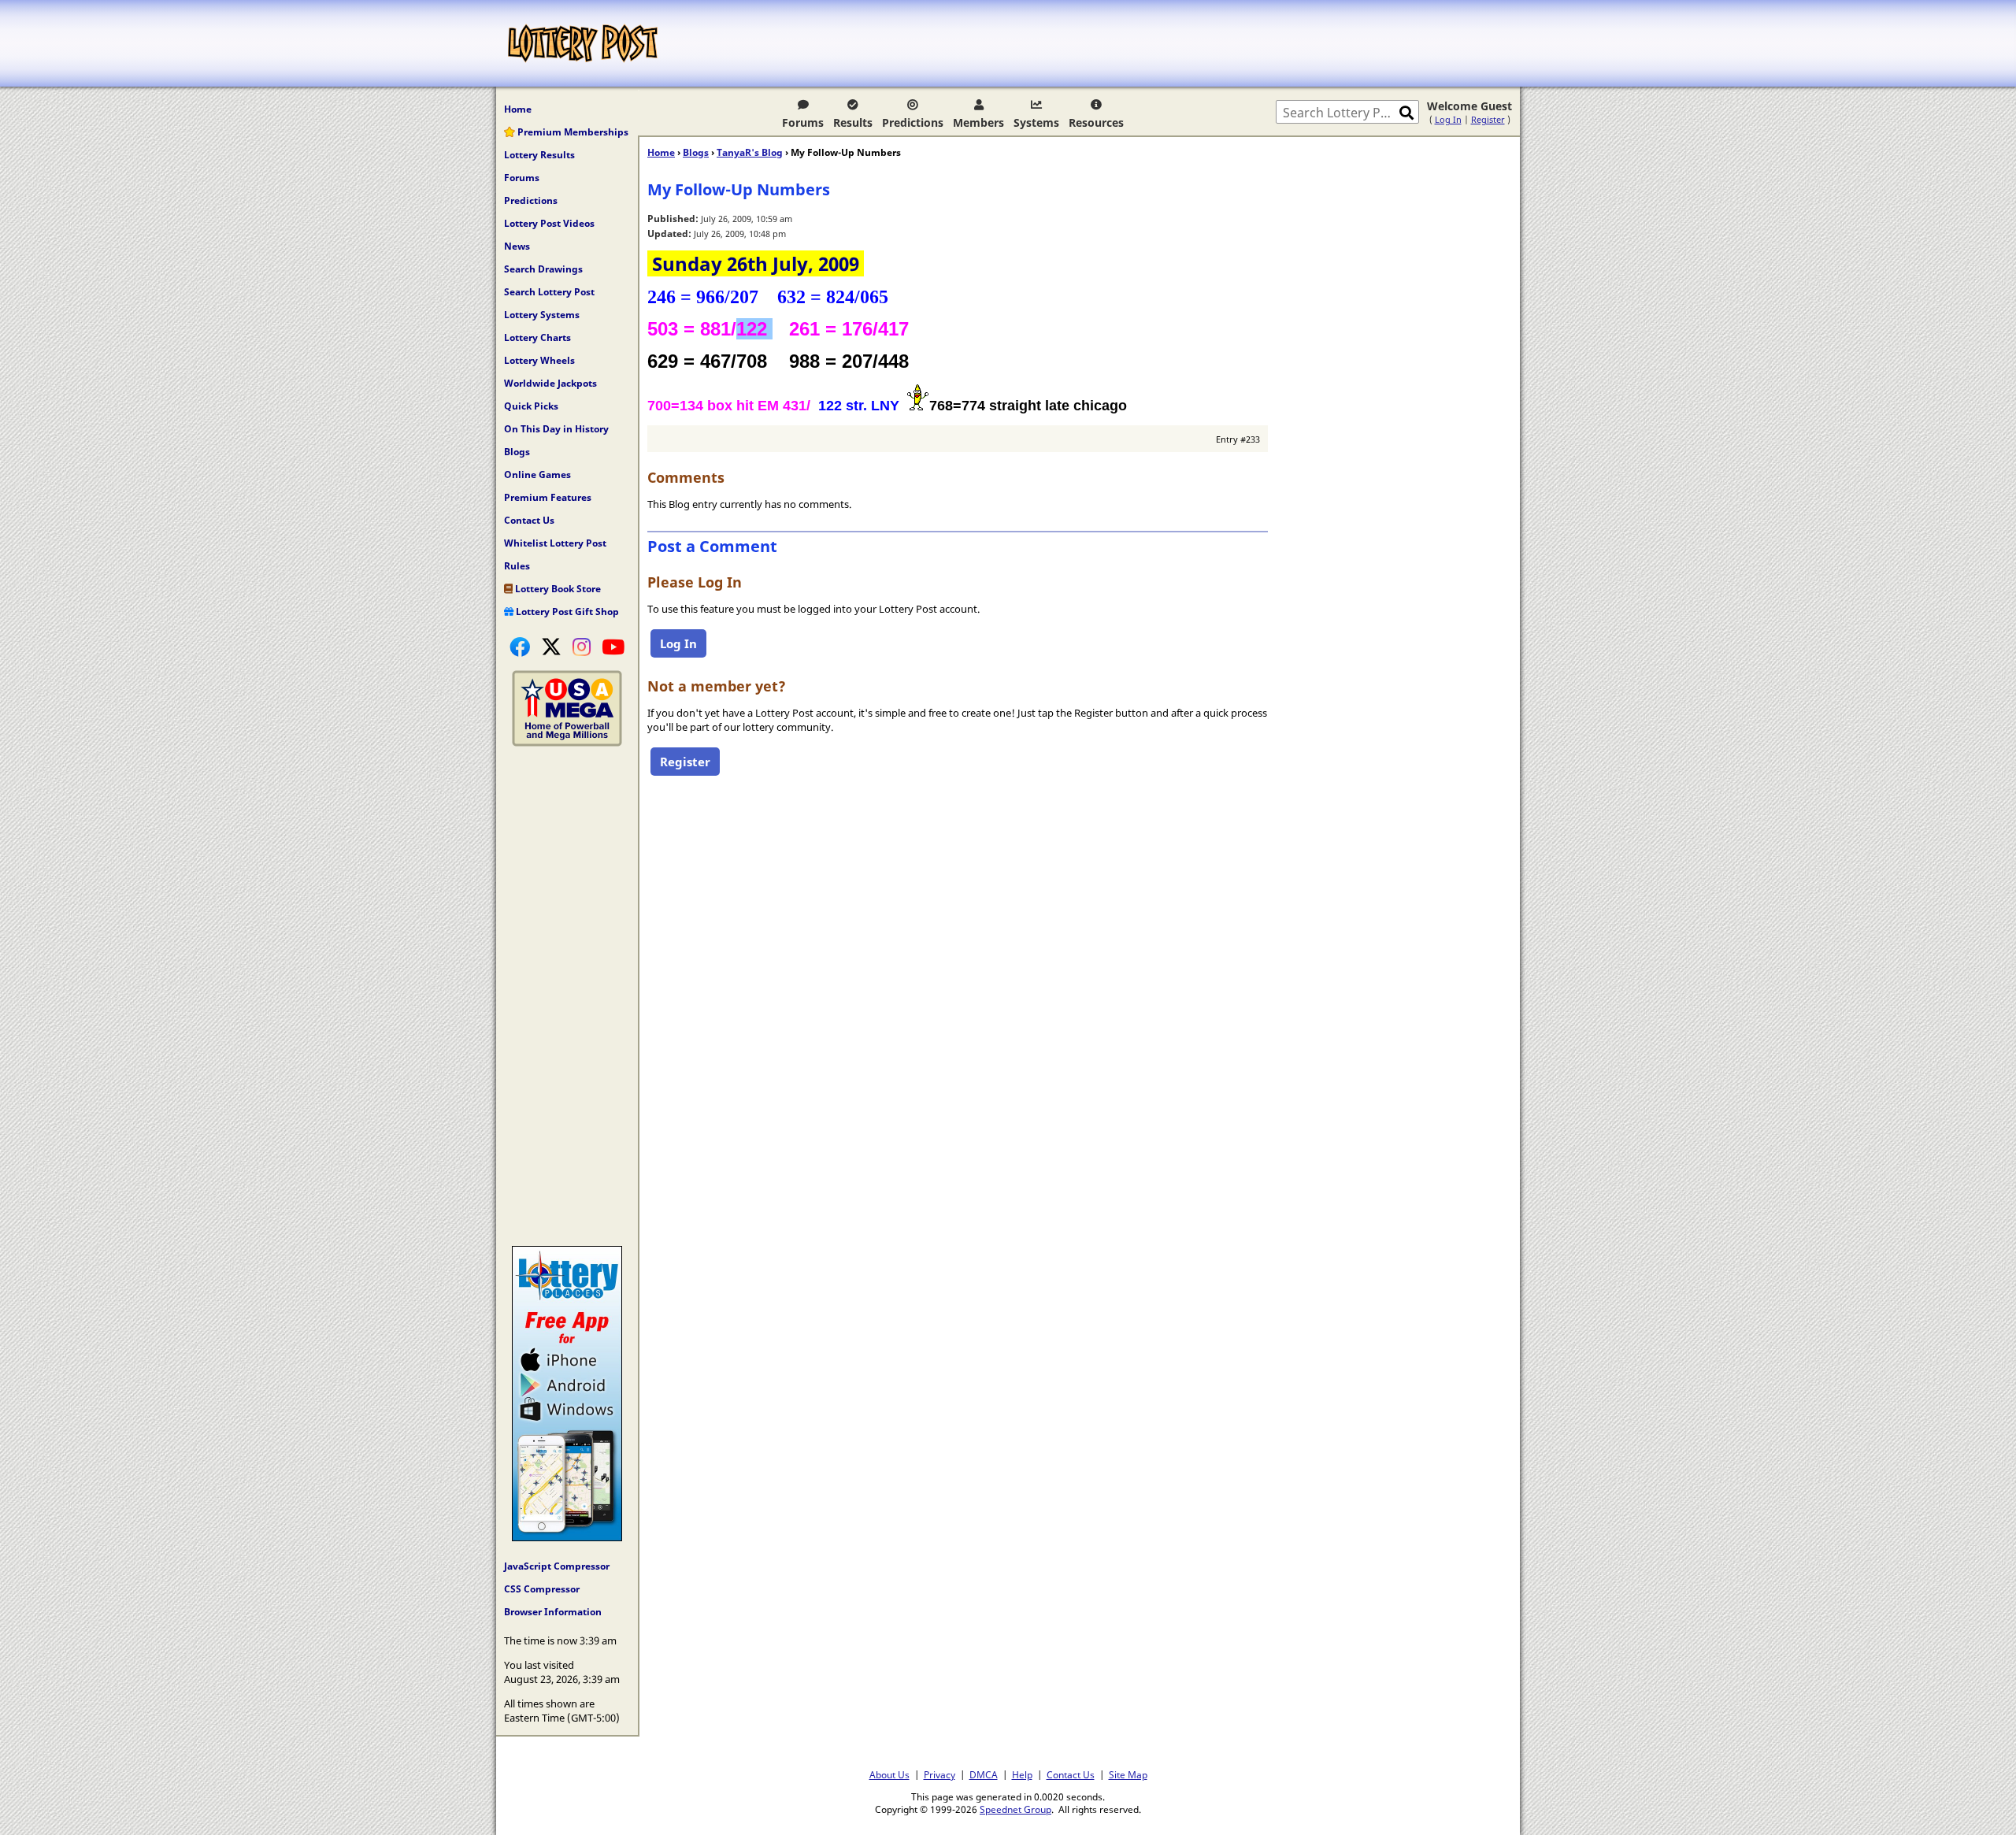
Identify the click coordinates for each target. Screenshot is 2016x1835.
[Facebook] (520, 647)
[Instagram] (582, 647)
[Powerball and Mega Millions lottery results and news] (567, 743)
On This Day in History (556, 429)
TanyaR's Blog (750, 152)
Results (853, 122)
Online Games (537, 475)
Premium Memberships (572, 132)
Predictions (913, 122)
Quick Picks (531, 406)
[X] (551, 647)
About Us (889, 1774)
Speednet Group (1015, 1809)
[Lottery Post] (583, 43)
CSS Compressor (542, 1589)
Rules (517, 566)
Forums (803, 122)
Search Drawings (543, 269)
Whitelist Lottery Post (555, 543)
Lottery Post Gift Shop (566, 612)
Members (978, 122)
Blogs (517, 452)
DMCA (984, 1774)
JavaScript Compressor (557, 1566)
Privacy (939, 1774)
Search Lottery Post (549, 292)
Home (518, 109)
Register (1488, 119)
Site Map (1128, 1774)
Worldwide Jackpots (550, 383)
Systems (1036, 122)
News (517, 246)
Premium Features (548, 497)
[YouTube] (613, 647)
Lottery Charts (537, 337)
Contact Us (529, 520)
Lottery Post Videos (549, 223)
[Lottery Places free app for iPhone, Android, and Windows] (567, 1537)
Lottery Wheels (539, 360)
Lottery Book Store (557, 589)
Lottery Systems (542, 315)
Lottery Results (539, 155)
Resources (1096, 122)
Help (1022, 1774)
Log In (1448, 119)
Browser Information (553, 1612)
